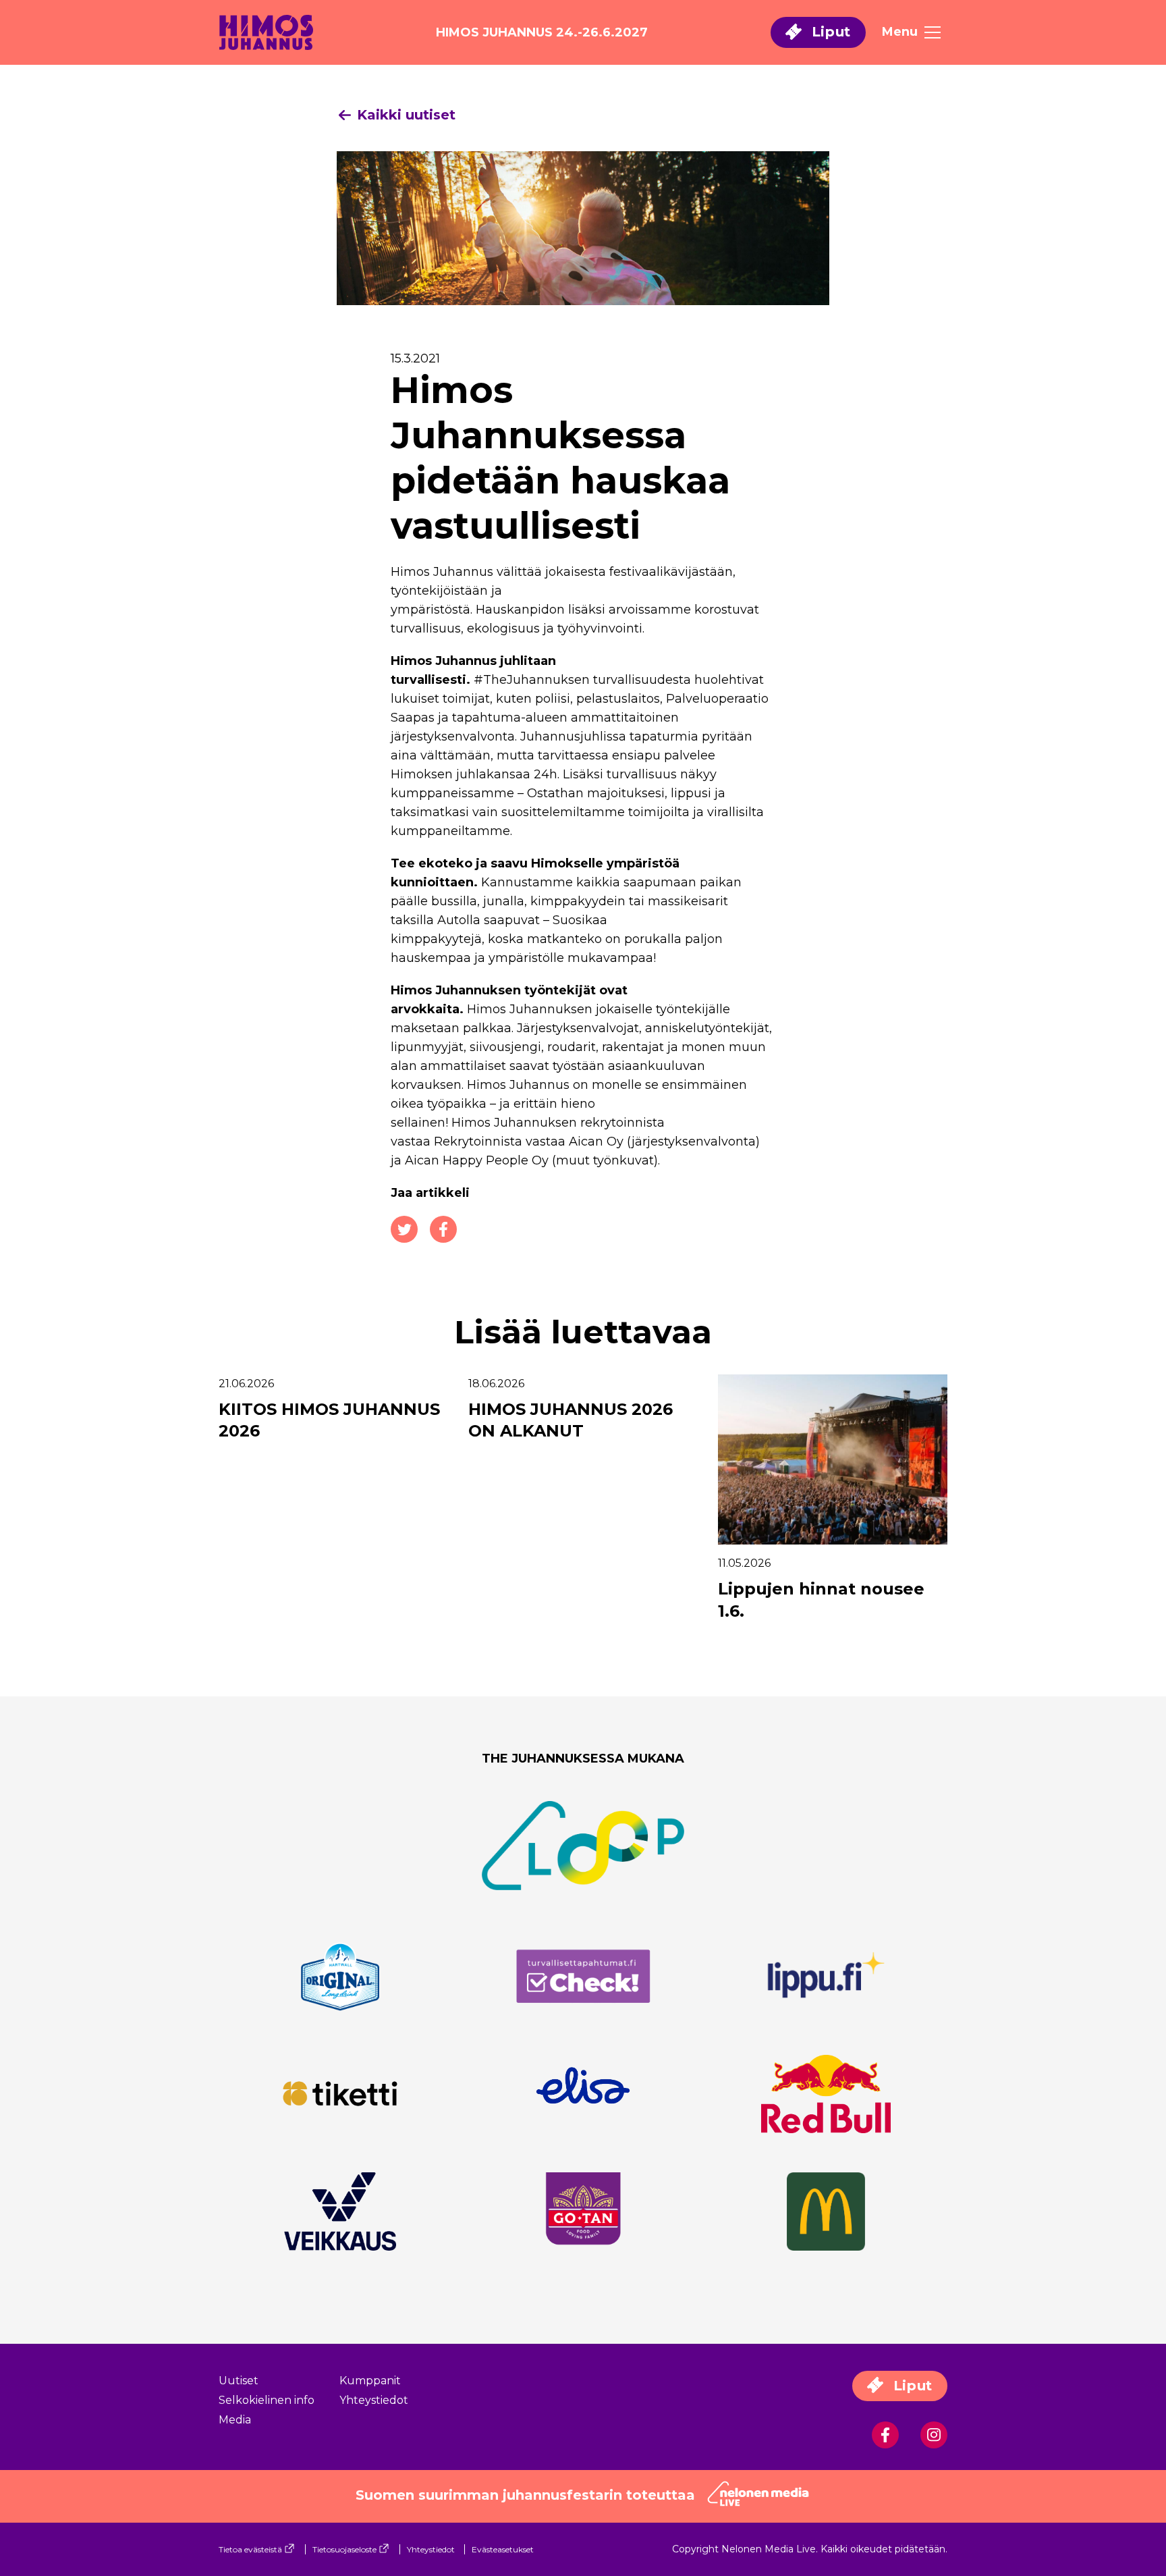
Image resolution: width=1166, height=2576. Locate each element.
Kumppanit (370, 2381)
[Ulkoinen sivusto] (340, 1985)
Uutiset (239, 2381)
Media (235, 2420)
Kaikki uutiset (404, 115)
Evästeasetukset (503, 2549)
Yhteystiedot (374, 2400)
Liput (829, 32)
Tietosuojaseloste (344, 2549)
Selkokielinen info (267, 2400)
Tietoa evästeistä (250, 2549)
